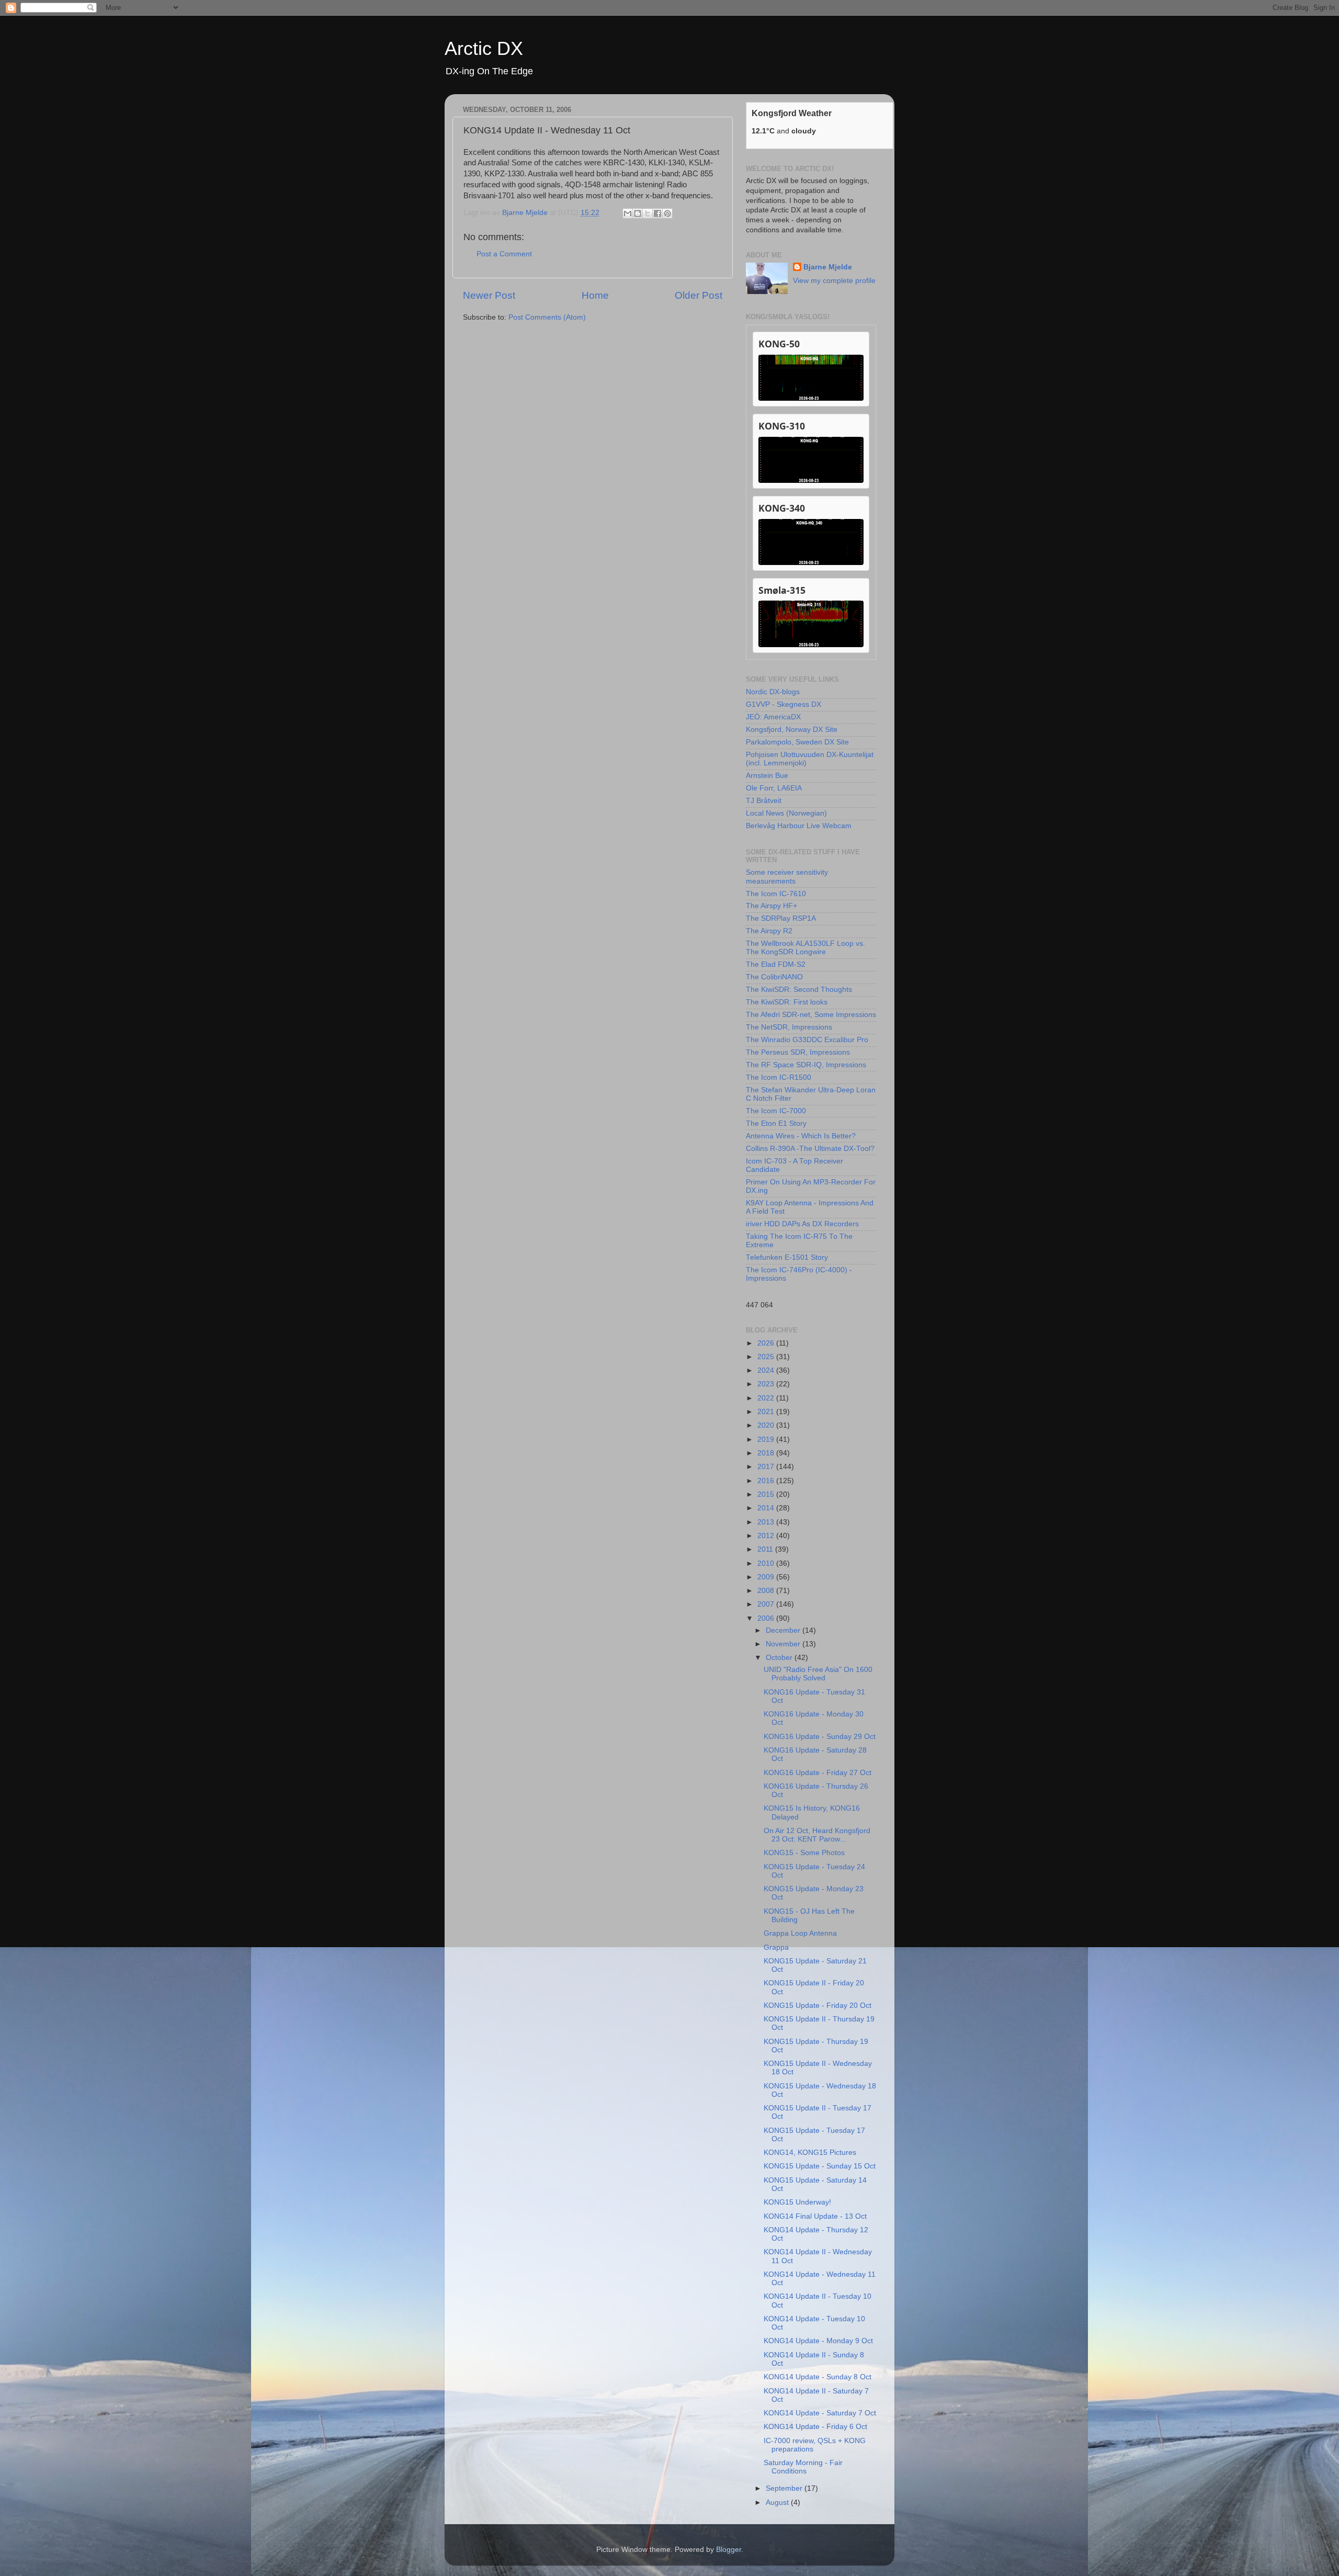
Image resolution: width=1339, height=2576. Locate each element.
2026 (767, 1343)
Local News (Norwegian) (786, 813)
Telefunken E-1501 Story (787, 1257)
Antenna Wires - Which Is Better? (801, 1136)
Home (595, 295)
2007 (767, 1604)
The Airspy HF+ (771, 906)
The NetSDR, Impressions (789, 1027)
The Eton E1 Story (776, 1123)
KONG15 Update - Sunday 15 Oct (820, 2166)
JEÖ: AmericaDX (773, 717)
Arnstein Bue (767, 776)
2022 (767, 1398)
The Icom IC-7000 (776, 1111)
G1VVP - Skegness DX (784, 704)
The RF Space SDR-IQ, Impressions (806, 1065)
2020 (767, 1425)
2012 (767, 1536)
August (778, 2502)
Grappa (776, 1947)
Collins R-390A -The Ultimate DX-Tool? (810, 1149)
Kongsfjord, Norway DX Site (792, 730)
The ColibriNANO (774, 977)
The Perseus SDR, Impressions (798, 1052)
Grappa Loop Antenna (800, 1933)
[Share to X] (648, 213)
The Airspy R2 (769, 931)
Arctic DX (484, 48)
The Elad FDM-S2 (776, 964)
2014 (767, 1508)
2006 (767, 1618)
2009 (767, 1577)
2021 (767, 1412)
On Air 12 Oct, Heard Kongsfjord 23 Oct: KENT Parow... (817, 1835)
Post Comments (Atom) (547, 317)
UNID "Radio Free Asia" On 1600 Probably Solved (818, 1674)
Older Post (699, 295)
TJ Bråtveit (764, 801)
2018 (767, 1453)
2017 (767, 1467)
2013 (767, 1522)
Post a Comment (504, 254)
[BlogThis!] (638, 213)
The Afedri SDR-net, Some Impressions (811, 1015)
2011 (766, 1549)
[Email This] (628, 213)
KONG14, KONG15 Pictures (810, 2153)
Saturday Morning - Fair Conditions (803, 2467)
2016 (767, 1481)
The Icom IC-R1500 (779, 1077)
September (785, 2488)
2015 (767, 1494)
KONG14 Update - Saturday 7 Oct (820, 2413)
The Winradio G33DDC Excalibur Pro (807, 1040)
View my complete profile (834, 281)
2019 (767, 1439)
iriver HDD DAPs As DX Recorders (802, 1224)
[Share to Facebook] (657, 213)
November (784, 1644)
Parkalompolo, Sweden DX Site (797, 742)
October (780, 1658)
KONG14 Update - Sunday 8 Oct (818, 2377)
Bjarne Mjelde (828, 267)
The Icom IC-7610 (776, 894)
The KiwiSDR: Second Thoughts (799, 990)
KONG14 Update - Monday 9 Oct (818, 2341)
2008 (767, 1591)
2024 (767, 1370)
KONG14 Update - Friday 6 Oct (815, 2427)
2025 (767, 1357)
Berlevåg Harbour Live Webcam (799, 826)
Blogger (729, 2550)
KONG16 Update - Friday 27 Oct (818, 1773)
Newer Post (489, 295)
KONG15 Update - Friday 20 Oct (818, 2006)
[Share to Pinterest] (667, 213)
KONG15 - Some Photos (804, 1853)
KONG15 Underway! (797, 2202)
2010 (767, 1563)
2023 (767, 1384)
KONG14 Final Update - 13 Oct (815, 2216)
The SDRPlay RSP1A (781, 918)
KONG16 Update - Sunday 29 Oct (820, 1737)
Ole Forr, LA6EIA (774, 788)
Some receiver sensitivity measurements (787, 877)
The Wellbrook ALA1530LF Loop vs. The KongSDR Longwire (805, 948)
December (784, 1630)
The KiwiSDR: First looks (787, 1002)
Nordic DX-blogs (773, 692)
